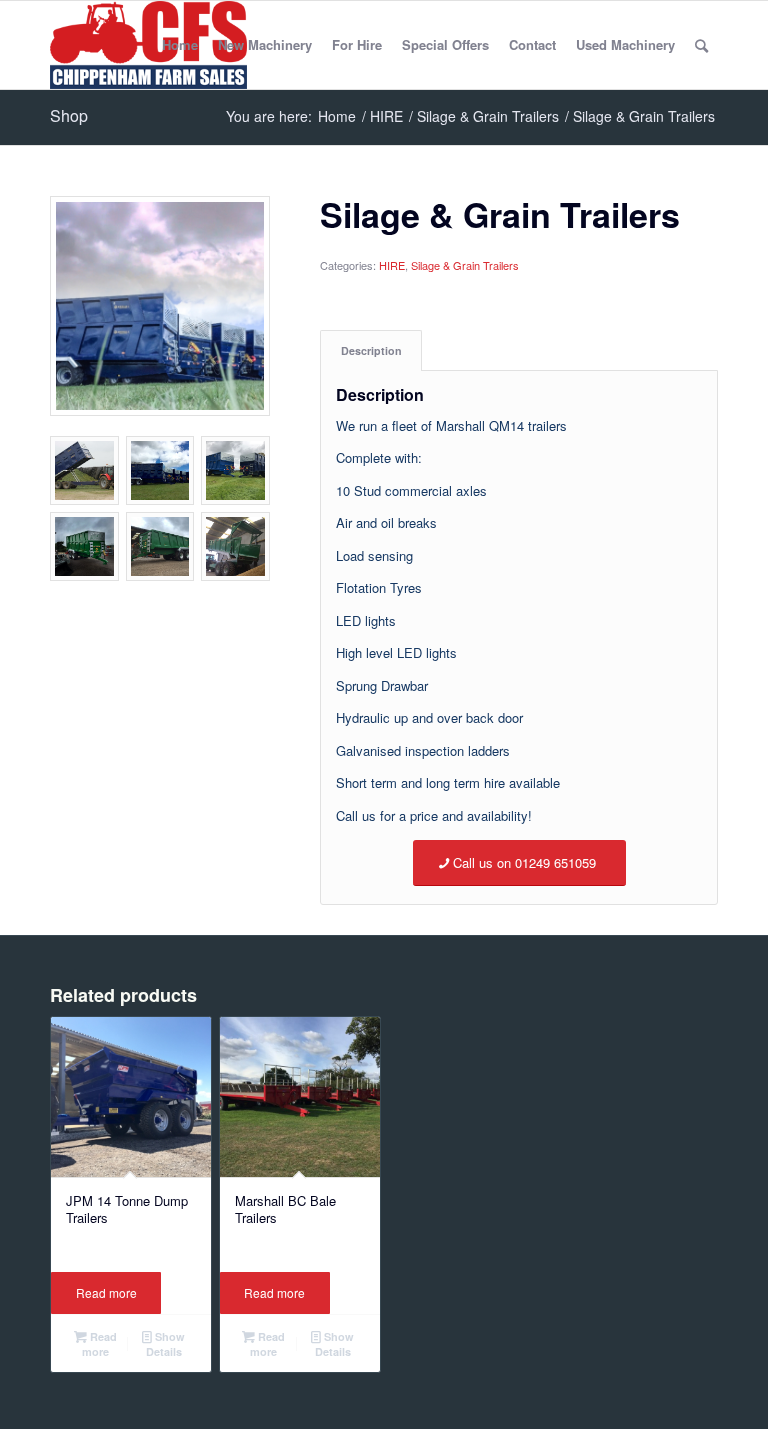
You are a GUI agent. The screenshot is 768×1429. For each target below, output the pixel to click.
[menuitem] (701, 45)
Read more (106, 1292)
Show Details (166, 1344)
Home (180, 44)
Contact (532, 44)
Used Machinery (625, 44)
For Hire (357, 44)
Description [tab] (371, 350)
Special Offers (445, 44)
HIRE (392, 265)
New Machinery (265, 44)
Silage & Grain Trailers (465, 265)
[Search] (701, 45)
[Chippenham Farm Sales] (148, 45)
